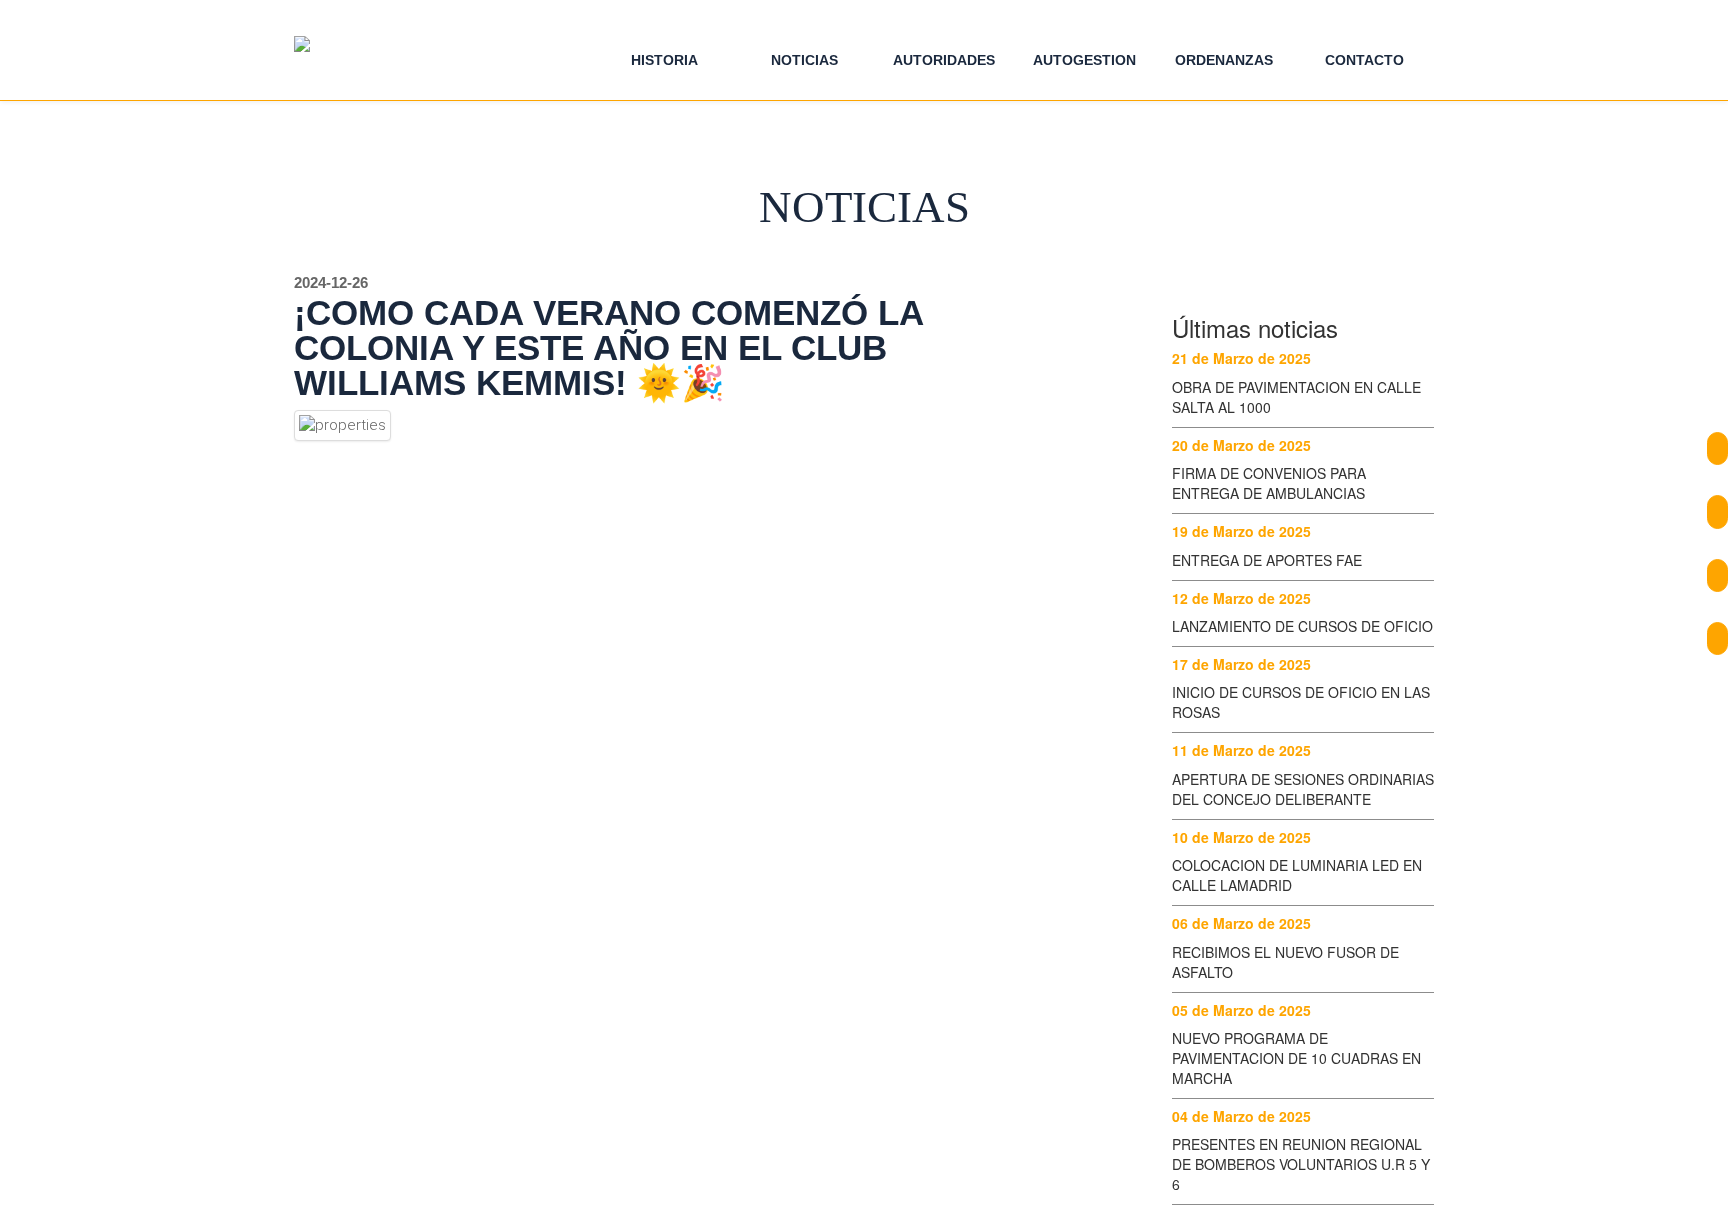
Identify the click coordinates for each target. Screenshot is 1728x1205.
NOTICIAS (804, 60)
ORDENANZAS (1224, 60)
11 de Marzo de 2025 (1241, 750)
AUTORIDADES (944, 60)
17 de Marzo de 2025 (1241, 664)
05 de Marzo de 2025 (1241, 1010)
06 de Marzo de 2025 (1241, 923)
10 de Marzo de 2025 (1241, 837)
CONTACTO (1364, 60)
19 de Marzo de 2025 (1241, 531)
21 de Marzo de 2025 (1241, 358)
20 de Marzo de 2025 (1241, 445)
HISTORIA (664, 60)
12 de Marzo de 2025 (1241, 598)
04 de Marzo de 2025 (1241, 1116)
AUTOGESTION (1084, 60)
